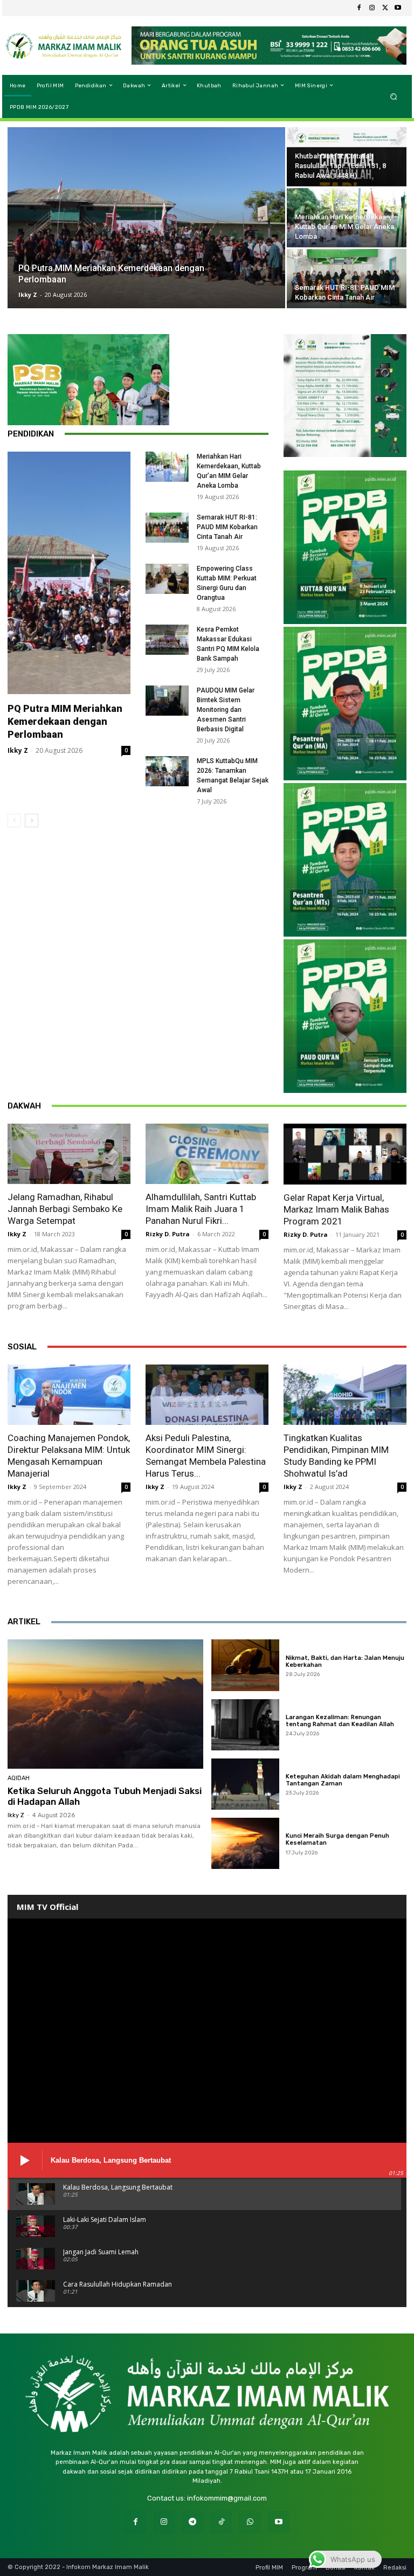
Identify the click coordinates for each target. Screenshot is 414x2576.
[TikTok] (221, 2522)
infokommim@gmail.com (227, 2498)
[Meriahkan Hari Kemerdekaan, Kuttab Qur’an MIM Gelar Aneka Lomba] (347, 218)
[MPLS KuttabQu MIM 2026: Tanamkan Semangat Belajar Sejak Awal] (167, 771)
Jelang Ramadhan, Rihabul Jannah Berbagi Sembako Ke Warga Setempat (65, 1209)
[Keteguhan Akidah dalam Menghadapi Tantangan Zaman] (246, 1784)
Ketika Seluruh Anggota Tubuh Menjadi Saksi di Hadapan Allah (105, 1796)
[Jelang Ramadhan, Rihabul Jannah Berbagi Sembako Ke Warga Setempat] (69, 1154)
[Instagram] (372, 8)
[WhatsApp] (250, 2522)
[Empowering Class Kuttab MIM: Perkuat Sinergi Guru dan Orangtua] (167, 579)
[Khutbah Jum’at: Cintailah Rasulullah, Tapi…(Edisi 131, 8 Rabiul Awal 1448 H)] (347, 157)
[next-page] (32, 820)
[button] (394, 96)
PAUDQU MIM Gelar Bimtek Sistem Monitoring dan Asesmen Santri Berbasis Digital (226, 710)
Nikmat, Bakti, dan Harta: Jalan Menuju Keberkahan (345, 1661)
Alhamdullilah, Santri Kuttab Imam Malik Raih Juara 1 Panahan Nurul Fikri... (201, 1209)
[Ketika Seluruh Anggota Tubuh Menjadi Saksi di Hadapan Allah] (105, 1704)
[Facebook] (359, 8)
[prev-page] (14, 820)
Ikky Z (28, 295)
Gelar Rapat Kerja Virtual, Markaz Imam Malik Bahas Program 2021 (336, 1209)
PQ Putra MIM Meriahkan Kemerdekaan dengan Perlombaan (65, 721)
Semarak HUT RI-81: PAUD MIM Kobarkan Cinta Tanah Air (227, 527)
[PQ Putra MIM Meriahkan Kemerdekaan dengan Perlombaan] (146, 218)
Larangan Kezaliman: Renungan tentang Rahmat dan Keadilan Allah (340, 1721)
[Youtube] (398, 8)
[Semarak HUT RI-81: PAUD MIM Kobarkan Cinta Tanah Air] (347, 279)
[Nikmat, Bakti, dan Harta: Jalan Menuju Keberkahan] (246, 1665)
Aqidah (19, 1778)
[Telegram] (193, 2522)
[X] (385, 8)
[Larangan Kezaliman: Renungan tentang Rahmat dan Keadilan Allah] (246, 1725)
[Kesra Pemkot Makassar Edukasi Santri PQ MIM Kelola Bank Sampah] (167, 640)
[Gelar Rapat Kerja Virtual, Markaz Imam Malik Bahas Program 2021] (345, 1154)
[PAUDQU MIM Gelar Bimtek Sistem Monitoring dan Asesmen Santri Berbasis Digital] (167, 701)
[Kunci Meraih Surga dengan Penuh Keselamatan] (246, 1843)
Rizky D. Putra (168, 1234)
